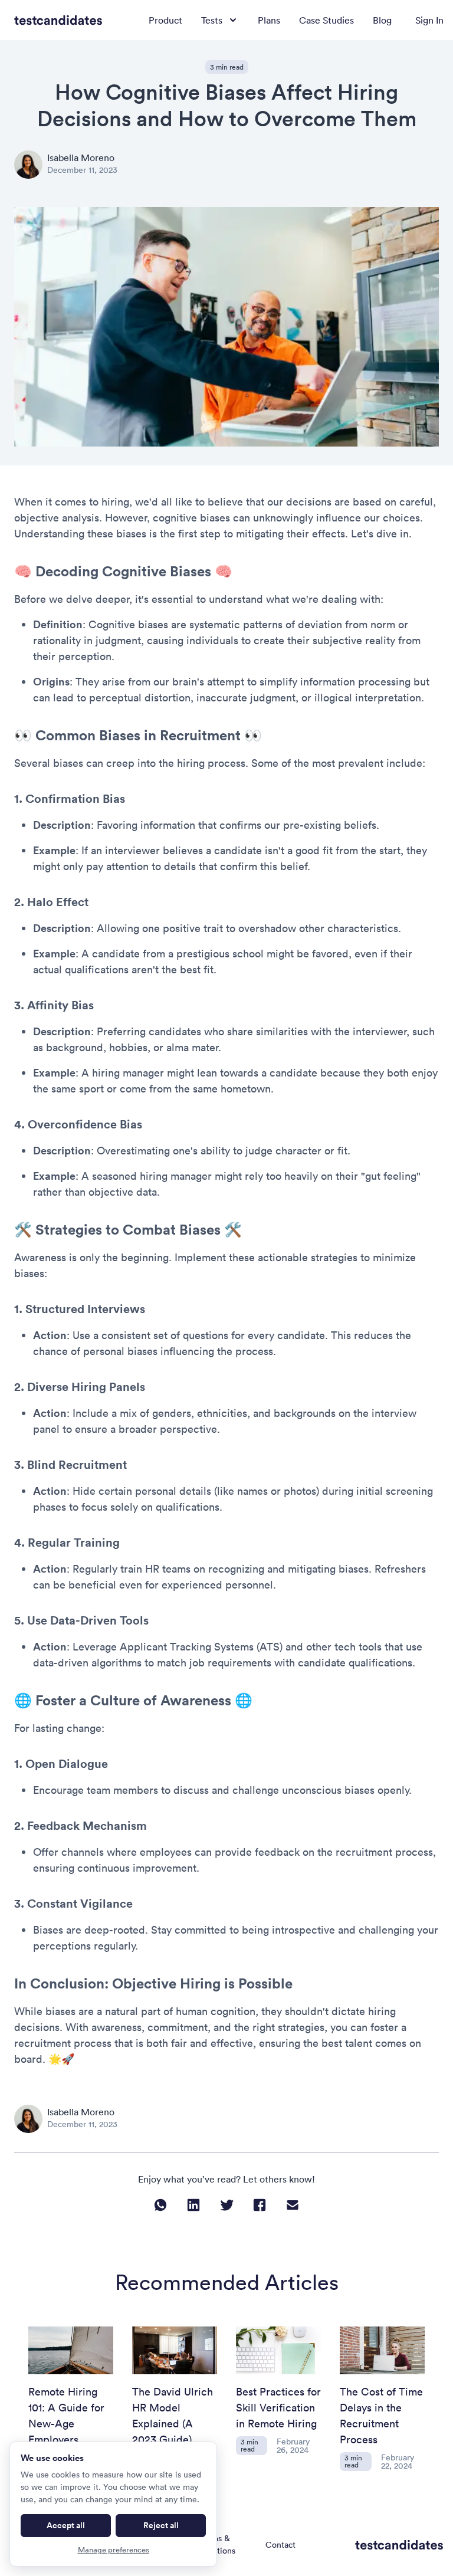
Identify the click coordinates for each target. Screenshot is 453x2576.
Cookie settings (337, 2544)
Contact (280, 2545)
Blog (382, 20)
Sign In (429, 20)
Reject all (161, 2525)
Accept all (66, 2525)
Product (165, 20)
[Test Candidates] (58, 20)
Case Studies (326, 20)
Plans (269, 20)
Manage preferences (114, 2550)
